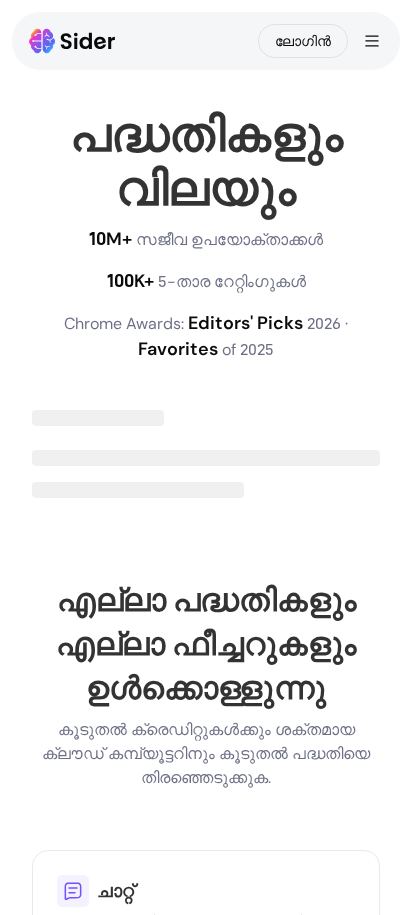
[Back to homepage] (72, 41)
